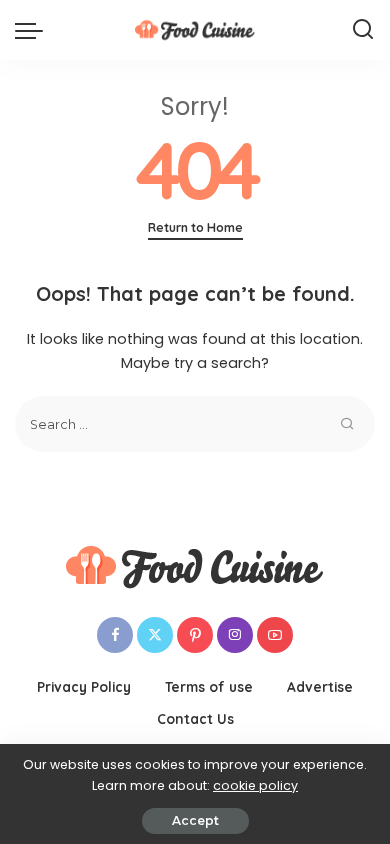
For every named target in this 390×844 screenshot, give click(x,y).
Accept (195, 820)
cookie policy (255, 785)
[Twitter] (155, 635)
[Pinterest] (195, 635)
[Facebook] (115, 635)
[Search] (363, 30)
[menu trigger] (34, 30)
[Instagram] (235, 635)
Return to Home (195, 227)
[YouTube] (275, 635)
